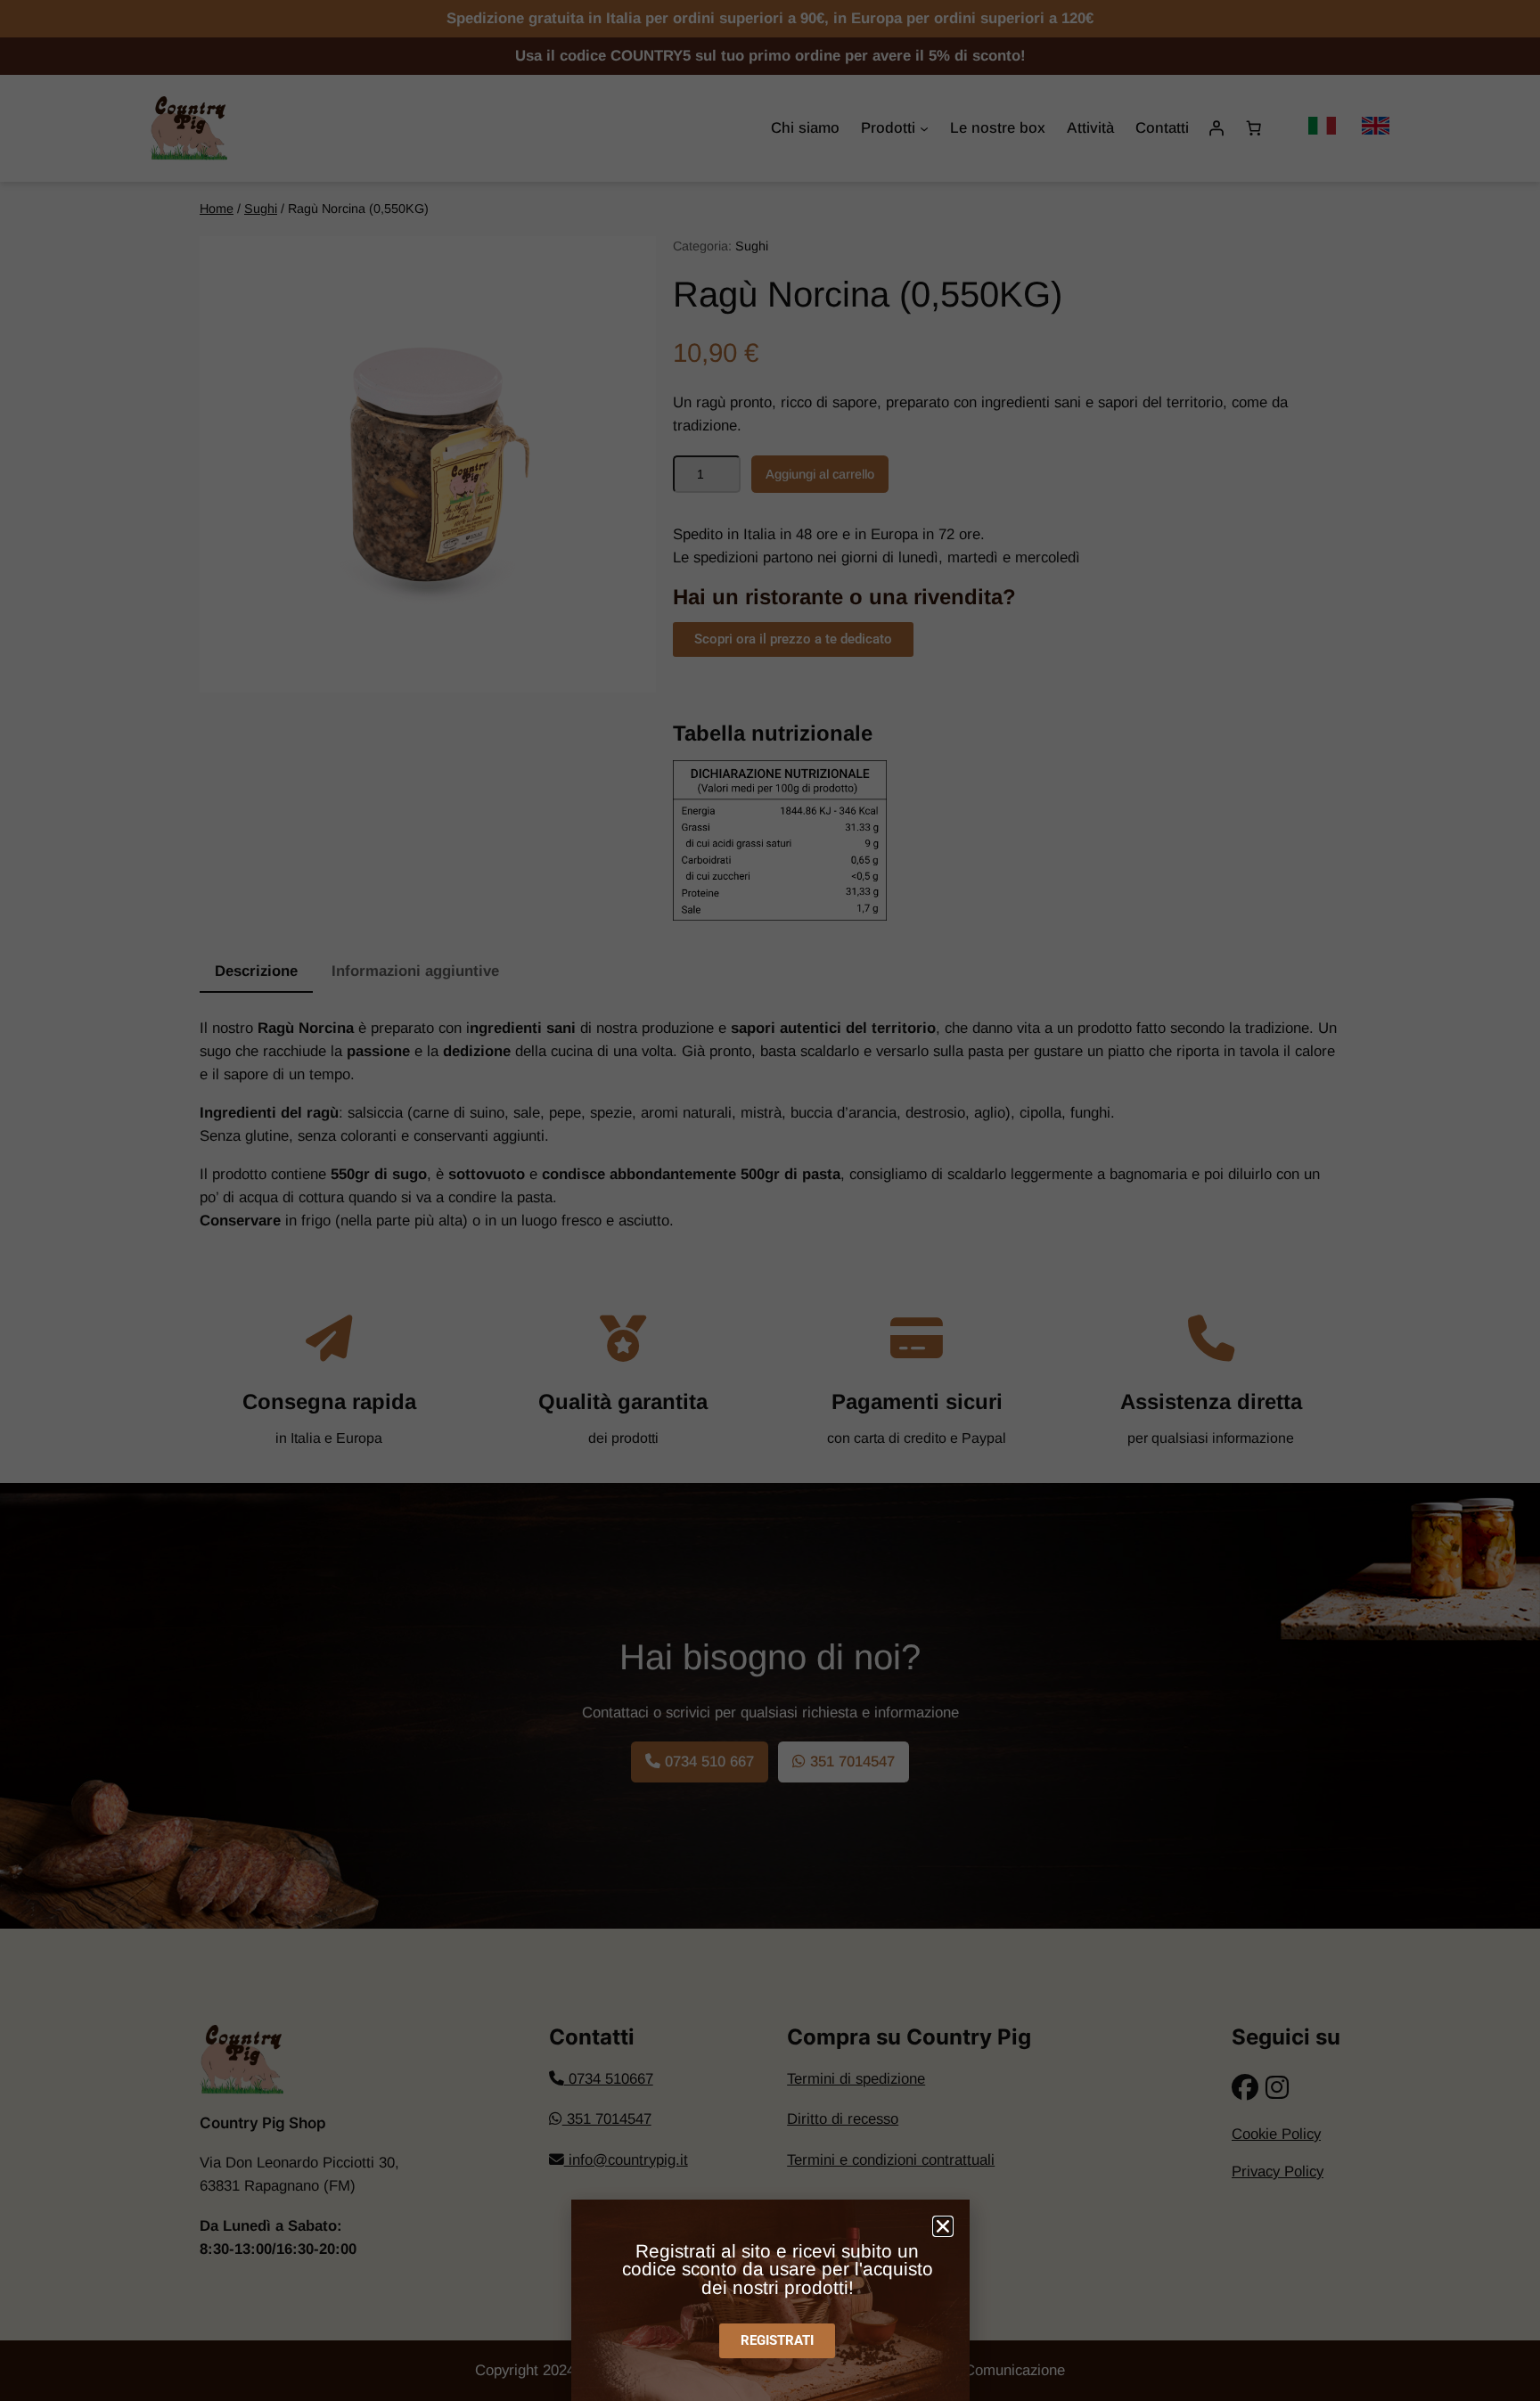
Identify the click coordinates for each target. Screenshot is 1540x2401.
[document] (770, 1200)
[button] (943, 2226)
